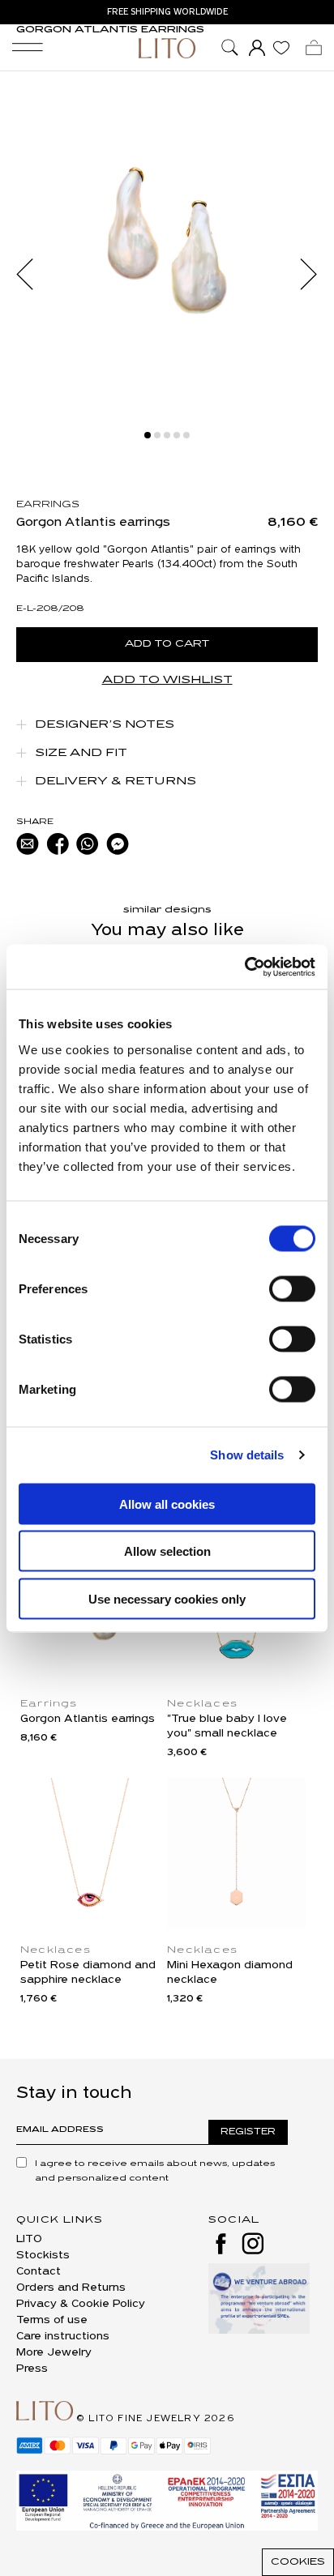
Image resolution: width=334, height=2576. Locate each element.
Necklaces (202, 1704)
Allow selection (167, 1551)
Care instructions (63, 2337)
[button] (32, 274)
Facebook (221, 2243)
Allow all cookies (167, 1504)
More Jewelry (54, 2353)
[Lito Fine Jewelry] (167, 48)
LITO (29, 2239)
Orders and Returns (71, 2288)
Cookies (298, 2562)
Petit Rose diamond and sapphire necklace (88, 1973)
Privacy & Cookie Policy (81, 2304)
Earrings (48, 505)
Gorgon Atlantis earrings (88, 1719)
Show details (247, 1455)
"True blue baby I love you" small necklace (227, 1726)
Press (32, 2369)
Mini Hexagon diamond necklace (230, 1973)
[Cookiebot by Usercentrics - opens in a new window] (244, 967)
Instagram (253, 2243)
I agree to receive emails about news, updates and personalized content (155, 2171)
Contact (39, 2272)
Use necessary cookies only (167, 1598)
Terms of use (52, 2320)
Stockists (43, 2256)
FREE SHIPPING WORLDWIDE (167, 12)
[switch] (292, 1288)
